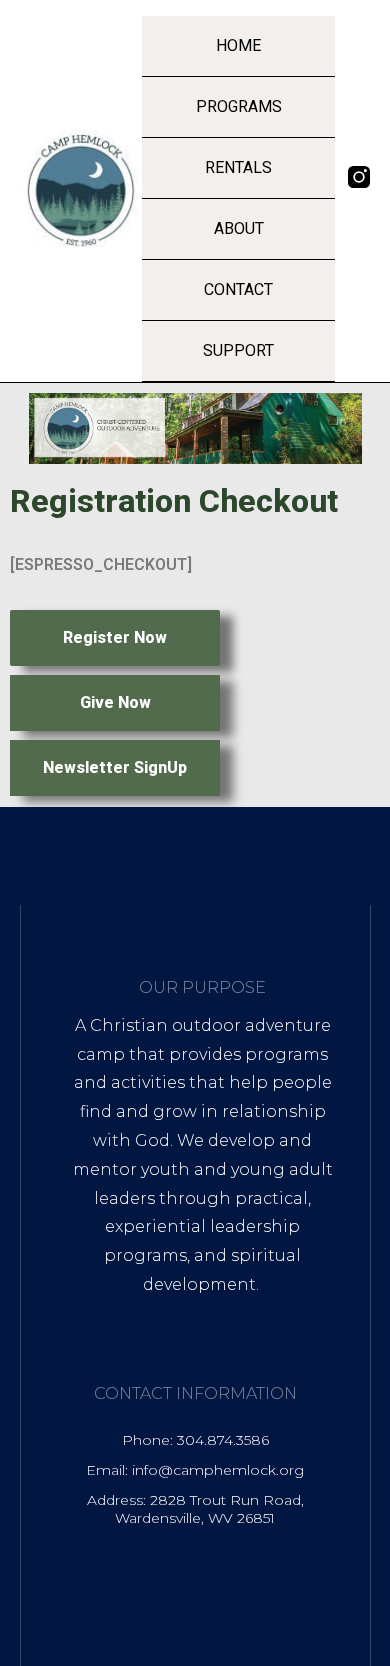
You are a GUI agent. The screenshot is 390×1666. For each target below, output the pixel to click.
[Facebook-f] (359, 206)
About (239, 228)
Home (238, 45)
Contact (238, 289)
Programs (239, 106)
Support (238, 350)
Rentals (238, 167)
